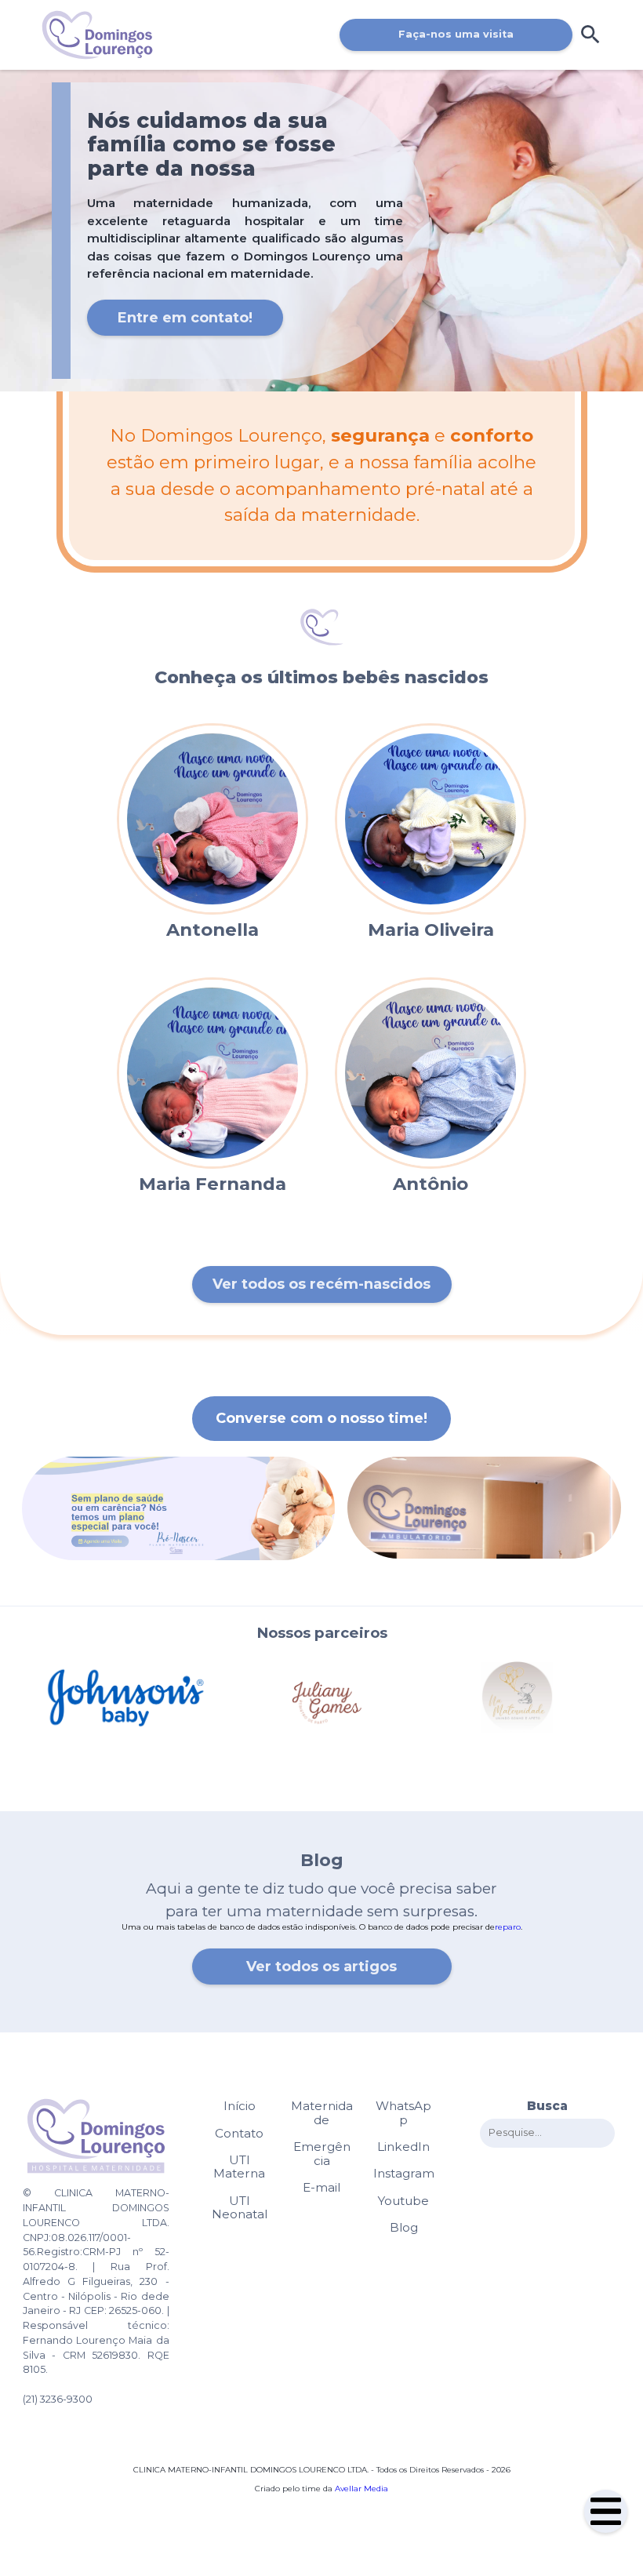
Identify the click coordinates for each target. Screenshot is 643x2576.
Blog (404, 2228)
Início (240, 2106)
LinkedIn (403, 2147)
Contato (239, 2134)
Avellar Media (361, 2489)
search (590, 35)
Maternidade (322, 2113)
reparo (508, 1927)
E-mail (321, 2188)
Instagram (404, 2174)
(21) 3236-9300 (58, 2399)
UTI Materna (239, 2167)
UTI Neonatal (240, 2208)
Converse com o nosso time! (321, 1418)
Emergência (322, 2154)
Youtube (403, 2201)
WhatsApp (403, 2113)
